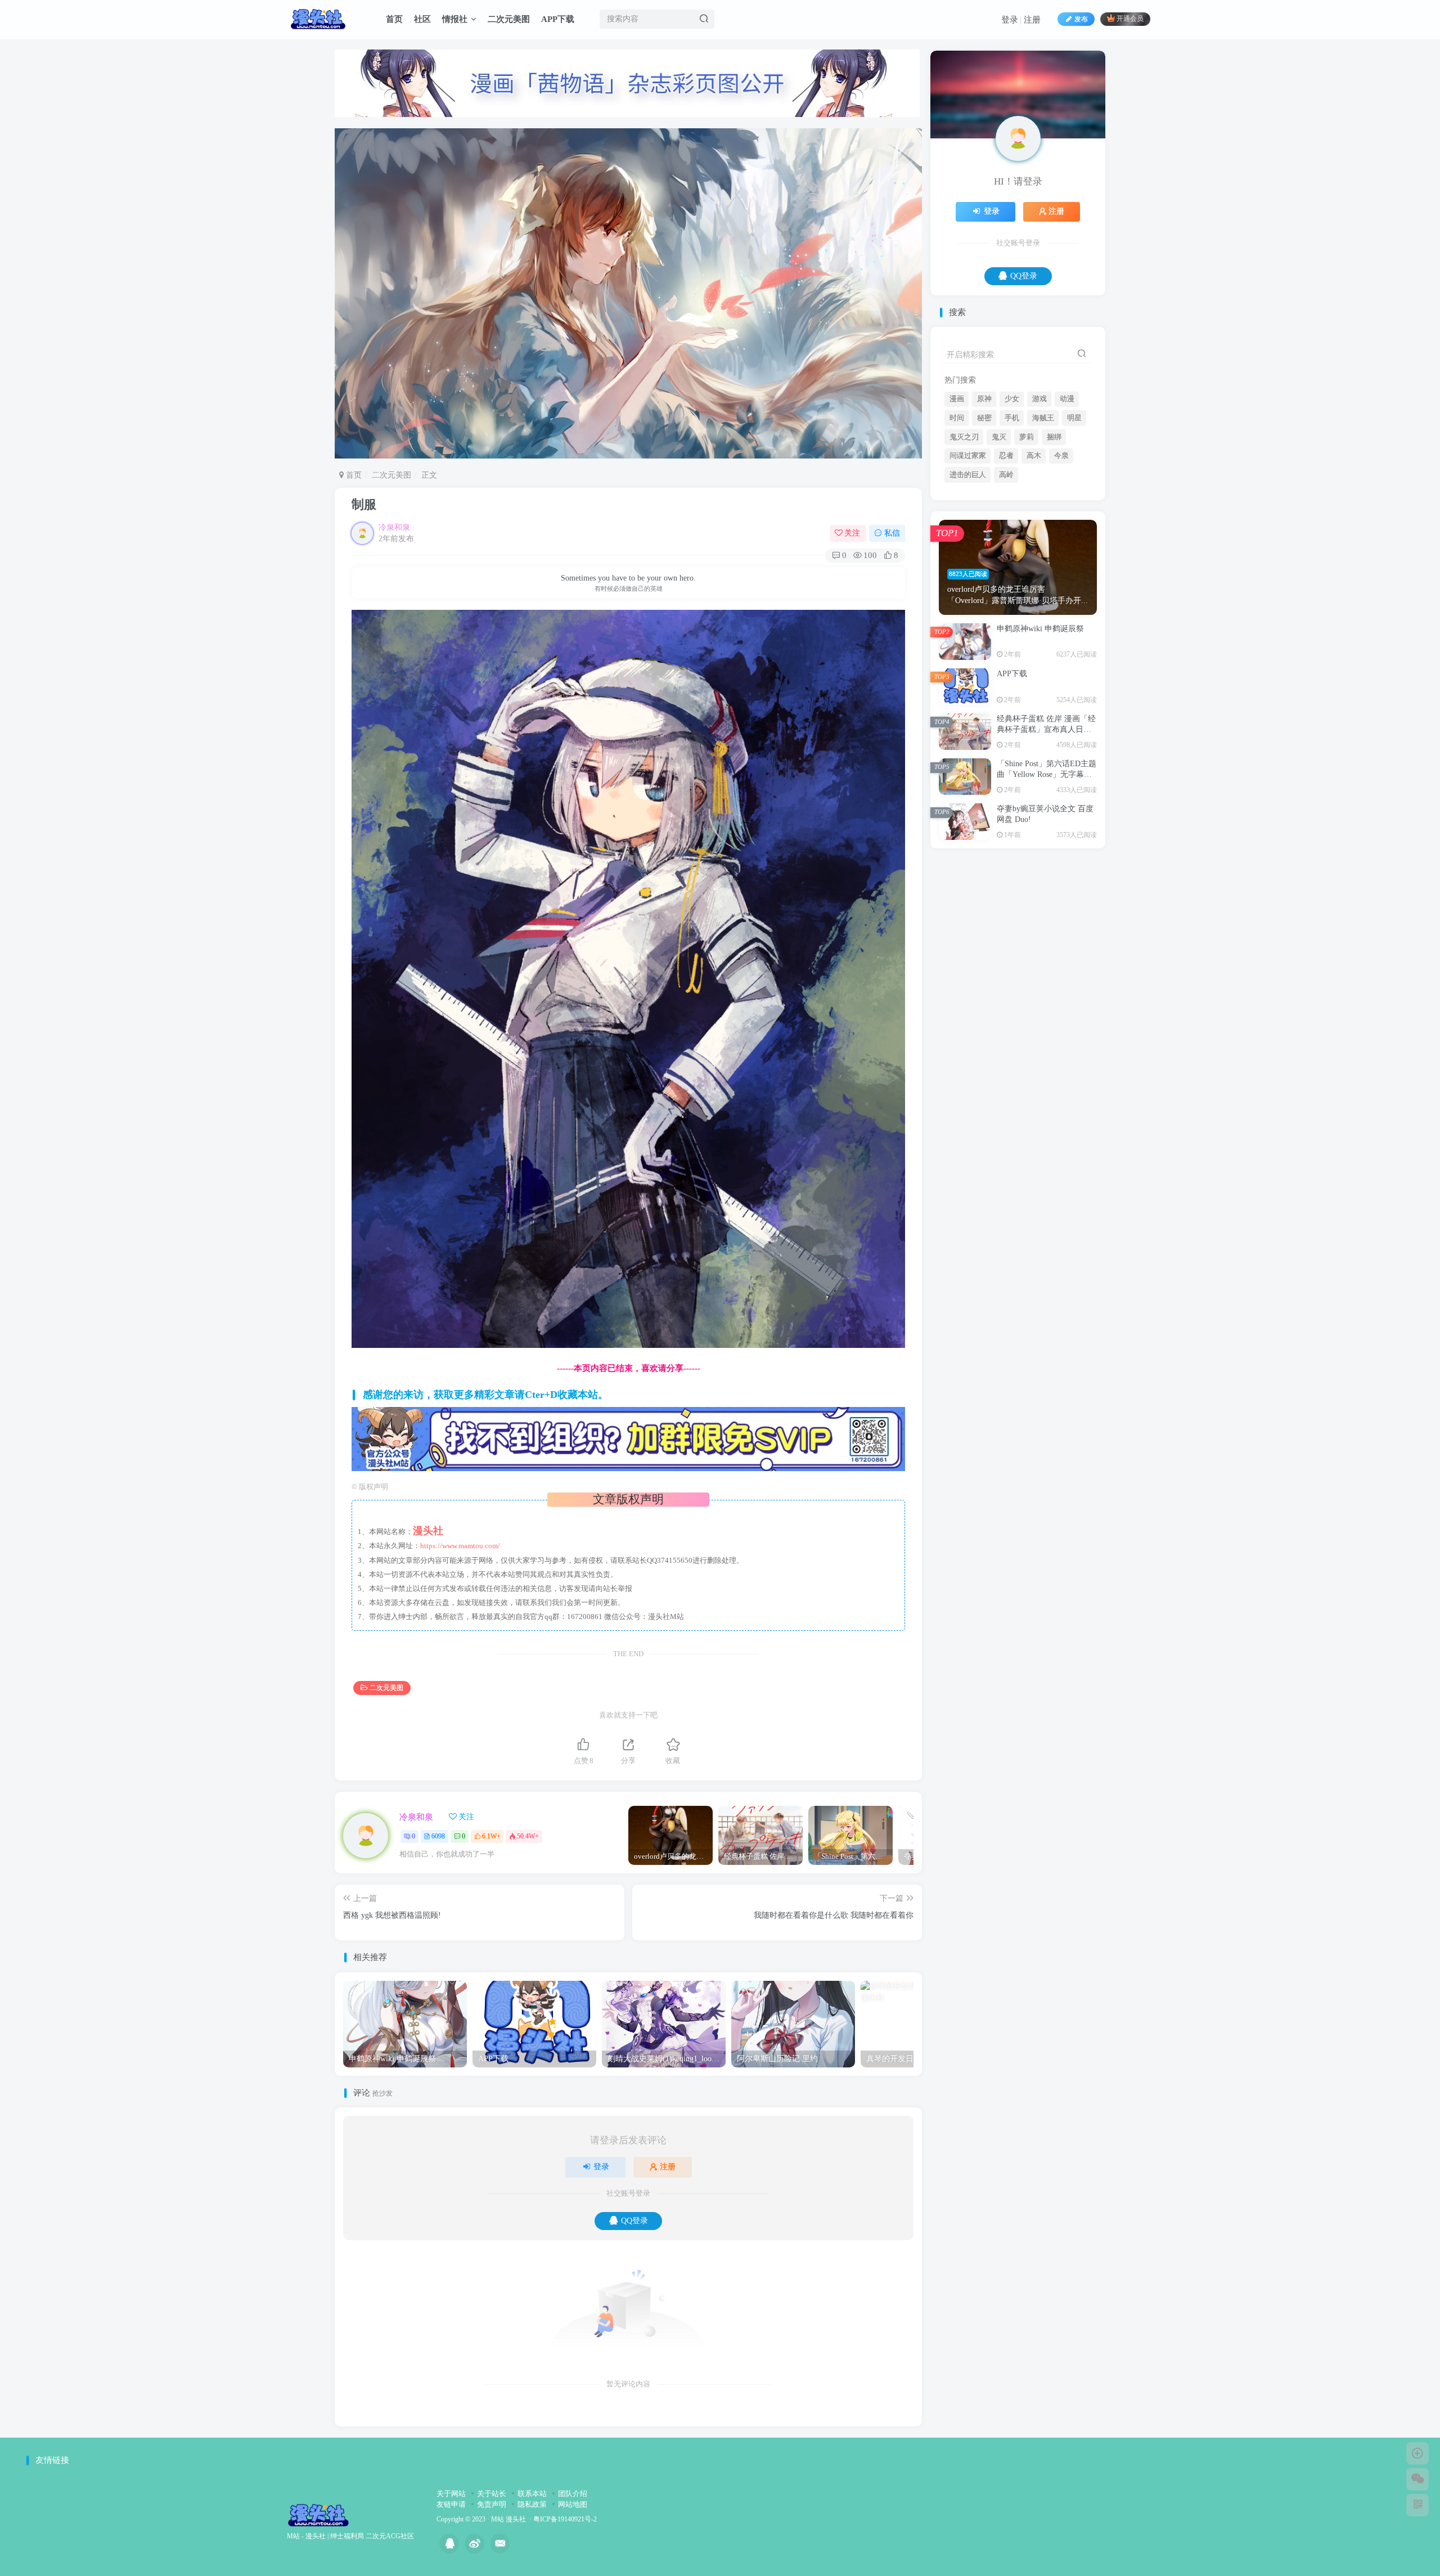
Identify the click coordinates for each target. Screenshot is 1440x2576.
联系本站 (532, 2494)
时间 (957, 529)
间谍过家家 (968, 567)
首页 (394, 19)
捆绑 (1054, 549)
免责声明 (492, 2504)
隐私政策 (532, 2504)
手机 (1012, 529)
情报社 (455, 19)
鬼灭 (999, 549)
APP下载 (558, 19)
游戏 (1039, 510)
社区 (422, 19)
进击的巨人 (968, 586)
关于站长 (492, 2494)
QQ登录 (634, 2221)
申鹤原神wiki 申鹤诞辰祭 (1040, 740)
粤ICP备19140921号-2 (565, 2519)
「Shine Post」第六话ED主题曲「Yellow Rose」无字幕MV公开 (1047, 886)
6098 (438, 1836)
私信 (892, 533)
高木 (1034, 567)
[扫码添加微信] (1417, 2479)
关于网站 (451, 2494)
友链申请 (451, 2504)
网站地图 (573, 2504)
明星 (1074, 529)
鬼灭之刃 (964, 549)
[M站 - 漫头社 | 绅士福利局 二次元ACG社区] (318, 2514)
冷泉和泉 (394, 527)
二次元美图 (509, 19)
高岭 (1006, 586)
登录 (1010, 20)
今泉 (1061, 567)
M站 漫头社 (508, 2519)
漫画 (957, 510)
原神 (984, 510)
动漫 (1067, 510)
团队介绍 (573, 2494)
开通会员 (1130, 19)
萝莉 (1027, 549)
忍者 (1006, 567)
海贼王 (1043, 529)
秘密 (984, 529)
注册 (1032, 20)
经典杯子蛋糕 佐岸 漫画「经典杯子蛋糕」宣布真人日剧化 (1046, 841)
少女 (1012, 510)
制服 (364, 504)
